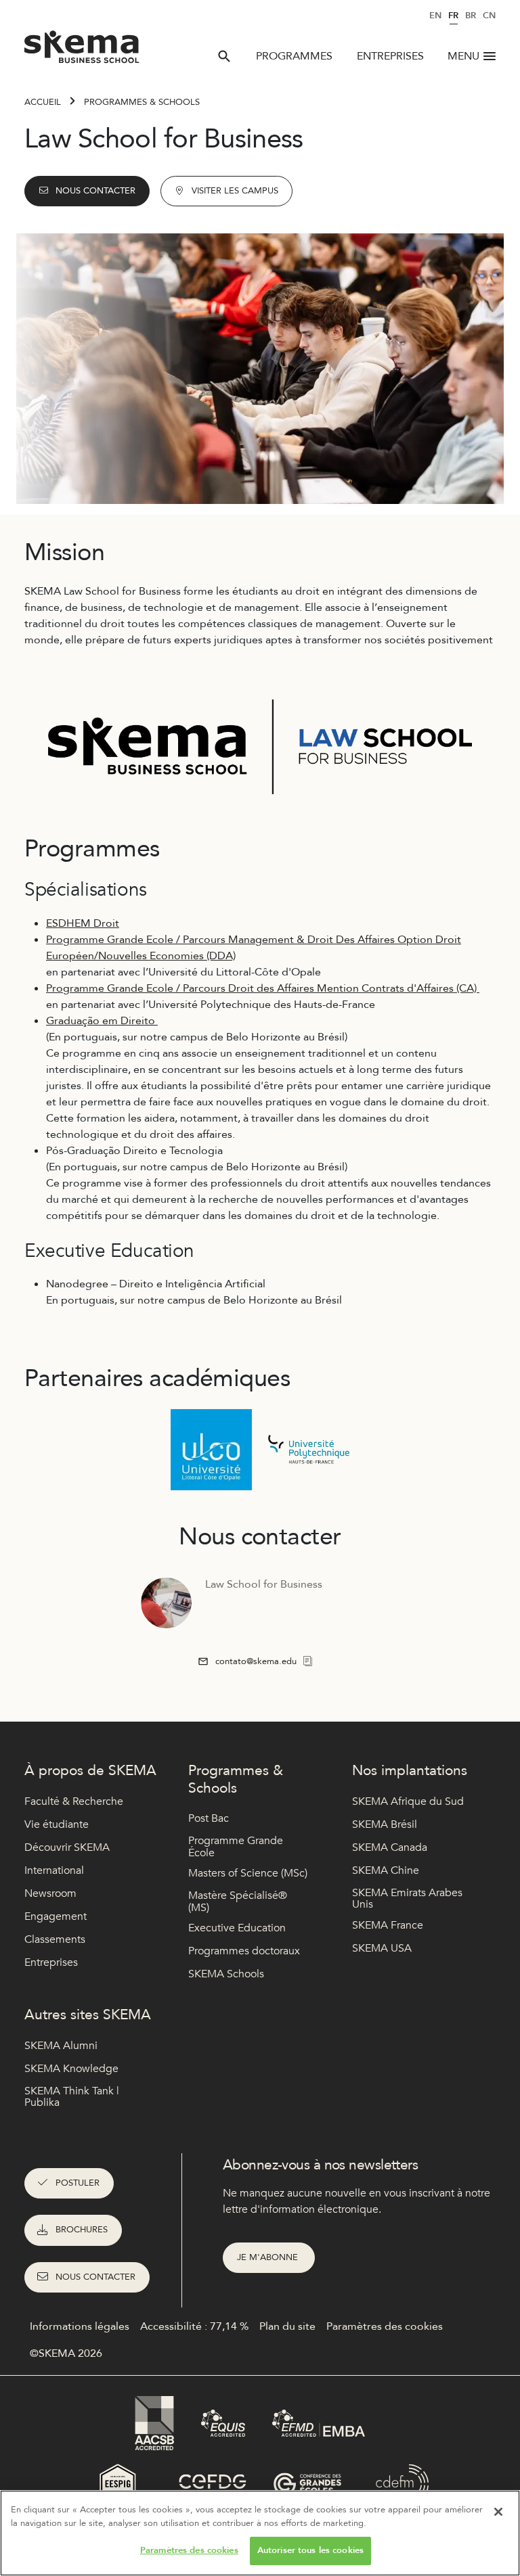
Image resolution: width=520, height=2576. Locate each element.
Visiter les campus (235, 191)
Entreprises (390, 56)
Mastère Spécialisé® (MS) (238, 1902)
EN (435, 16)
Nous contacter (95, 191)
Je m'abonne (269, 2257)
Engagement (56, 1916)
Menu (463, 56)
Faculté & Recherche (74, 1801)
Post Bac (209, 1818)
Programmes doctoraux (244, 1951)
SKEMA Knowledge (71, 2069)
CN (489, 16)
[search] (224, 56)
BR (471, 16)
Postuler (78, 2183)
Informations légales (80, 2326)
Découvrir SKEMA (67, 1847)
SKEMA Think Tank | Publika (72, 2097)
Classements (55, 1939)
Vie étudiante (57, 1824)
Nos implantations (410, 1771)
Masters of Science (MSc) (248, 1873)
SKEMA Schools (226, 1974)
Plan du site (287, 2326)
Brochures (82, 2230)
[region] (260, 2533)
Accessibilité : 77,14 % (194, 2326)
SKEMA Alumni (61, 2046)
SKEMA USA (382, 1948)
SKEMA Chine (386, 1870)
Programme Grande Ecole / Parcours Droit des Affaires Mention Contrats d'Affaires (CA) (263, 988)
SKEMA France (388, 1925)
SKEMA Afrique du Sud (408, 1801)
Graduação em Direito (102, 1021)
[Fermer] (498, 2512)
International (54, 1870)
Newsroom (50, 1893)
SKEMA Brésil (385, 1824)
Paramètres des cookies (189, 2550)
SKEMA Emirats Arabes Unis (407, 1899)
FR (453, 16)
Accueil (43, 102)
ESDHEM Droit (83, 923)
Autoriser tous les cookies (310, 2550)
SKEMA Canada (390, 1847)
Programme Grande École (236, 1847)
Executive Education (237, 1928)
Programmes (294, 56)
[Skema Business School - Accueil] (82, 51)
